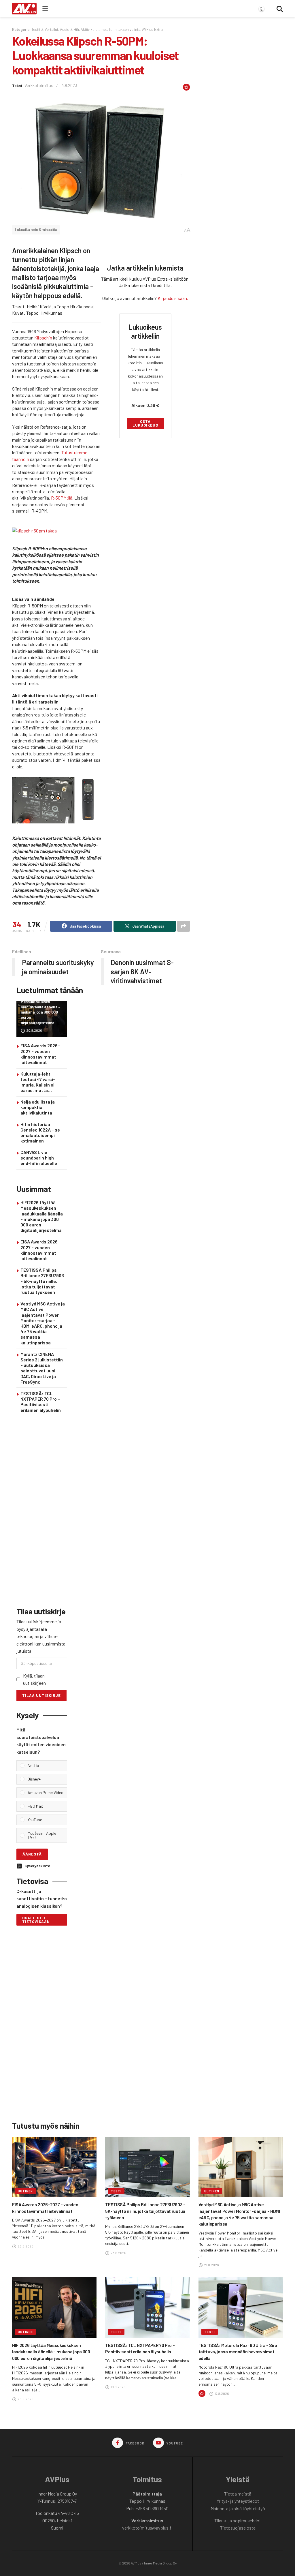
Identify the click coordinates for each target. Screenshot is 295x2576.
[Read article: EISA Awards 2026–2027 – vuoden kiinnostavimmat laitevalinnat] (54, 2167)
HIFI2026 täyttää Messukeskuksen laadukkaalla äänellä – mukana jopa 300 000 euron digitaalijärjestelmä (41, 1010)
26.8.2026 (25, 2246)
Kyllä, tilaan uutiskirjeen (34, 1679)
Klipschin (43, 338)
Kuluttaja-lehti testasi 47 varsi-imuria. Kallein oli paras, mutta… (38, 1082)
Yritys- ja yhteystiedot (238, 2501)
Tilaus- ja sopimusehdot (238, 2520)
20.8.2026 (34, 1030)
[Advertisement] (42, 1511)
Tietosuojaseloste (238, 2528)
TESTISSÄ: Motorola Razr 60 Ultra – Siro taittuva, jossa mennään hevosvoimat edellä (238, 2352)
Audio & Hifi (69, 29)
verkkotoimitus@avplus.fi (147, 2528)
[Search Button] (280, 9)
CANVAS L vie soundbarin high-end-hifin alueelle (39, 1158)
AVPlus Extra (152, 29)
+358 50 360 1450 (152, 2508)
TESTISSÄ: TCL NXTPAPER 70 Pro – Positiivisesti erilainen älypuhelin (41, 1402)
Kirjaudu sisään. (173, 298)
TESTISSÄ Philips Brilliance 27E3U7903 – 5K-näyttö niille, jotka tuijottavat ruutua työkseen (42, 1281)
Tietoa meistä (238, 2494)
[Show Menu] (45, 9)
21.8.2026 (211, 2265)
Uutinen (25, 2191)
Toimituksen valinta (124, 29)
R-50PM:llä (62, 498)
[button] (46, 1766)
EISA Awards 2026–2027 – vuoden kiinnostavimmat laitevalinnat (40, 1054)
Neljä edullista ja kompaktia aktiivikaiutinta (38, 1107)
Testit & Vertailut (45, 29)
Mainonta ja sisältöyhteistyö (238, 2508)
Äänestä (32, 1854)
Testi (116, 2191)
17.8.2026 (222, 2393)
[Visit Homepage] (24, 9)
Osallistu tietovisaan (36, 1920)
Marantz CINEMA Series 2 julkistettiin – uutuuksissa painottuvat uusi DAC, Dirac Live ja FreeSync (42, 1368)
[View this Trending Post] (202, 2393)
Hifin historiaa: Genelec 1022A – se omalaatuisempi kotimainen (40, 1133)
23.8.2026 (118, 2253)
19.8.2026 (118, 2387)
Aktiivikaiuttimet (94, 29)
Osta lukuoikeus (145, 423)
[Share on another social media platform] (184, 926)
